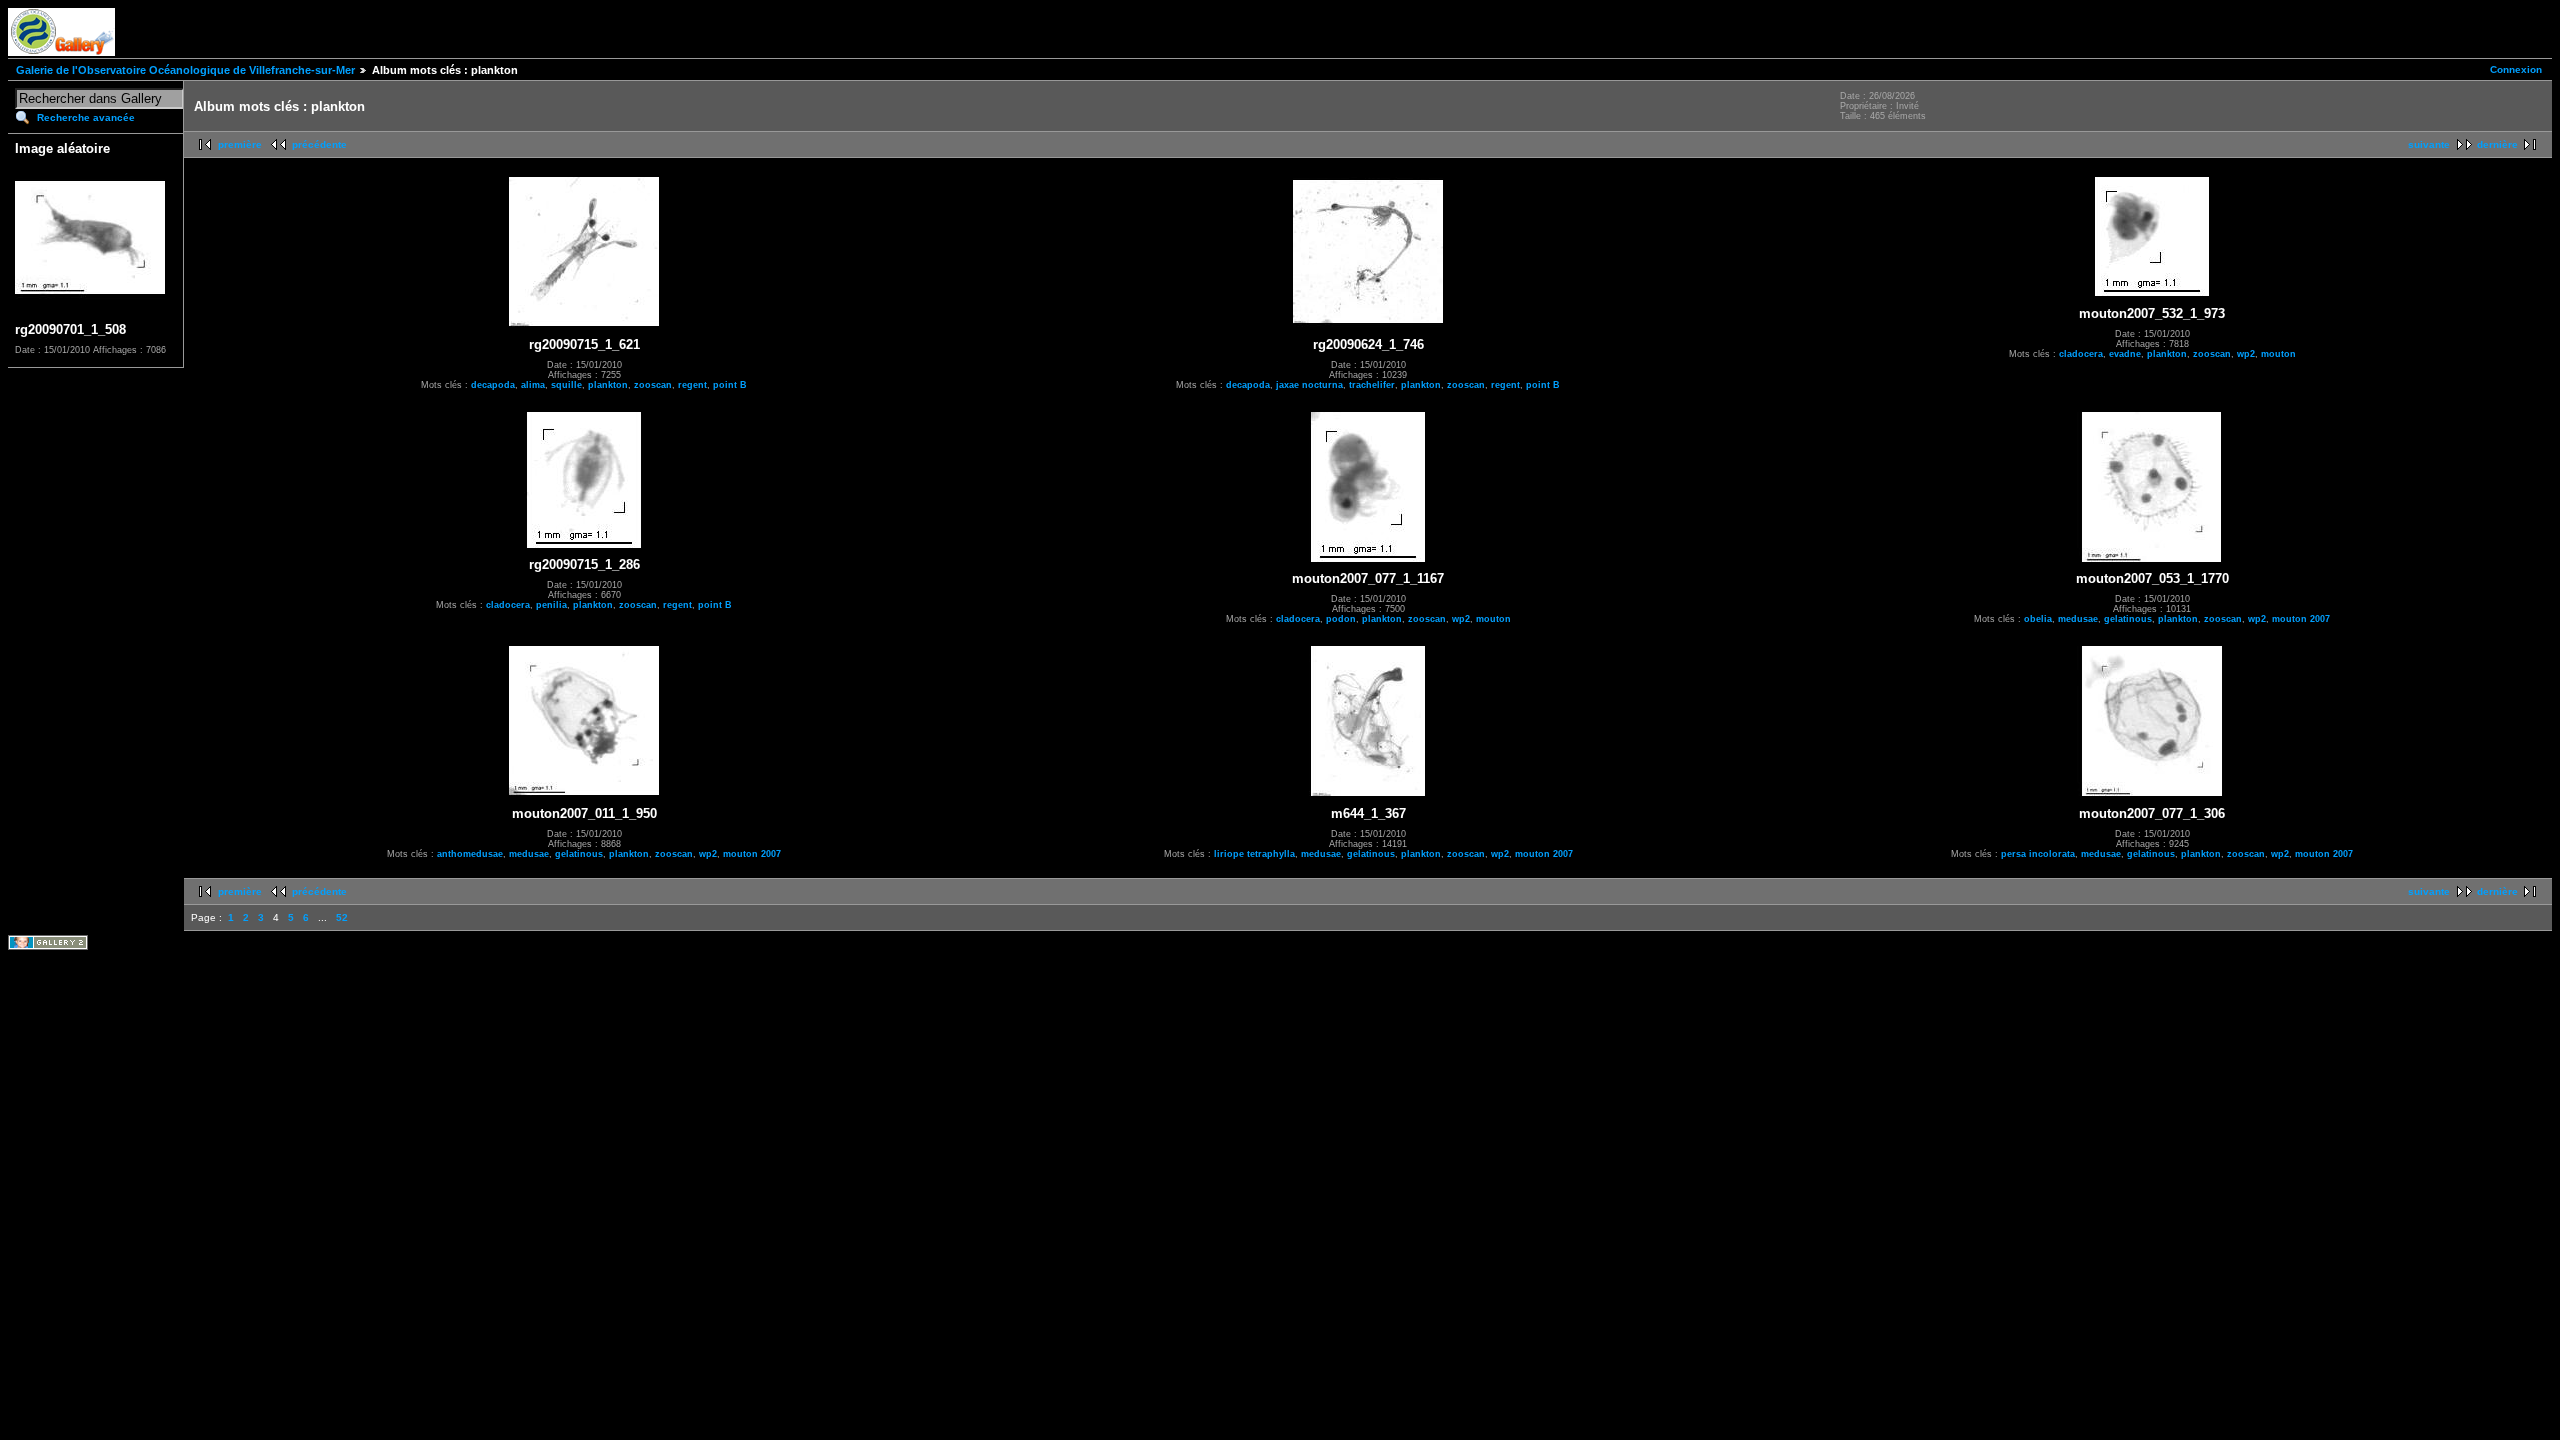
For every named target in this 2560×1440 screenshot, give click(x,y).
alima (533, 385)
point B (730, 385)
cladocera (2081, 354)
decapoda (493, 385)
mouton (2278, 354)
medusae (2078, 619)
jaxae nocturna (1309, 385)
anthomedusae (470, 854)
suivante (2429, 144)
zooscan (653, 385)
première (240, 144)
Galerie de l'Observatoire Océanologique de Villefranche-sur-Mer (185, 70)
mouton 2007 (2301, 619)
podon (1341, 619)
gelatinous (2128, 619)
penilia (551, 605)
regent (692, 385)
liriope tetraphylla (1254, 854)
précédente (319, 144)
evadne (2125, 354)
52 (342, 917)
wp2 (2246, 354)
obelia (2038, 619)
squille (566, 385)
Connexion (2516, 69)
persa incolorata (2038, 854)
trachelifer (1372, 385)
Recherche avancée (86, 117)
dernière (2497, 144)
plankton (608, 385)
